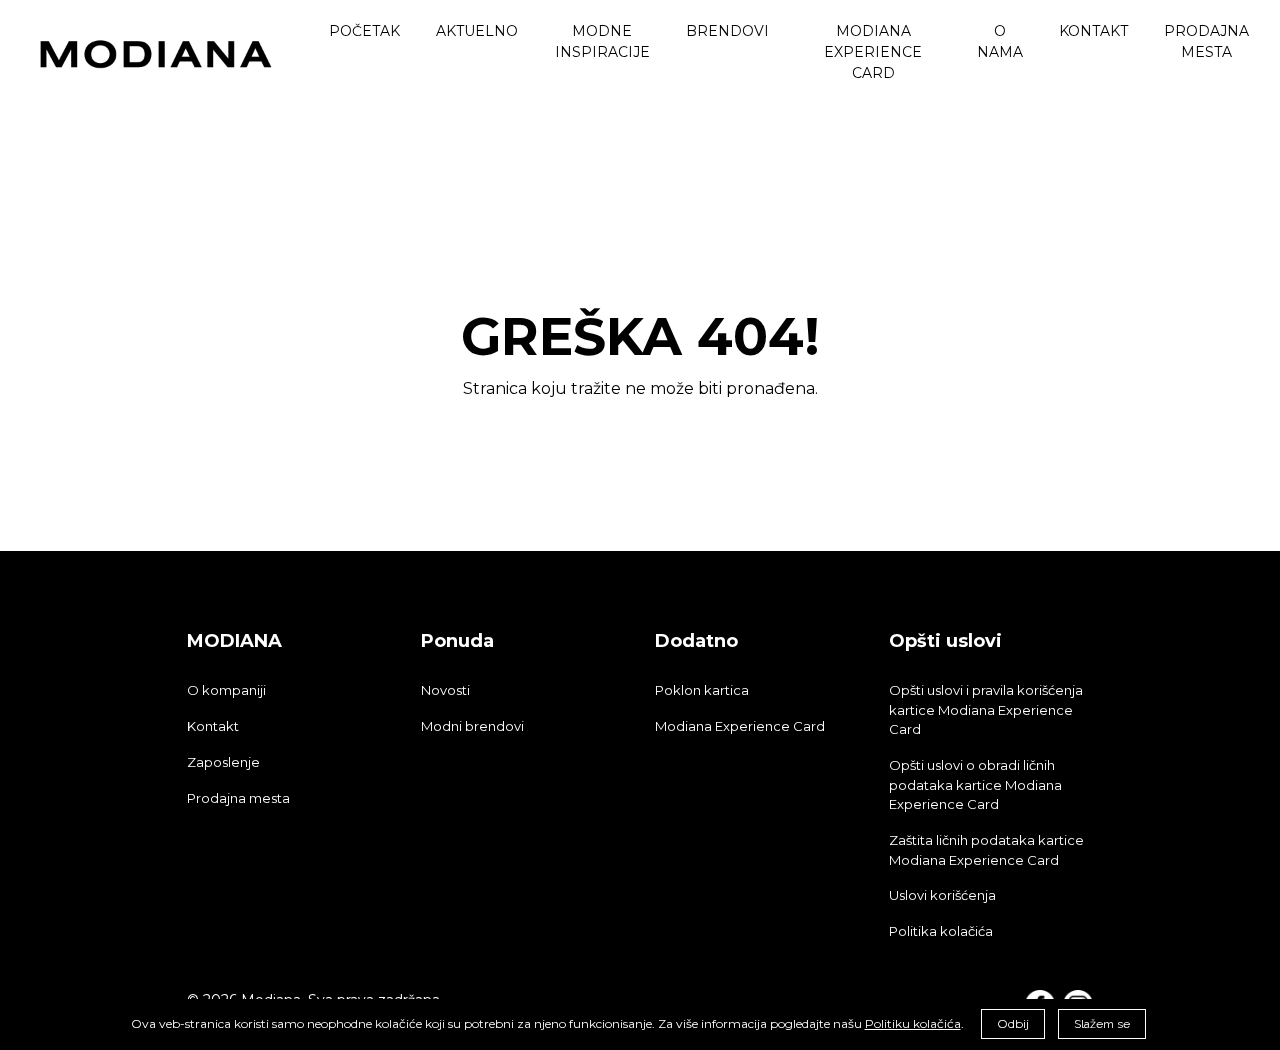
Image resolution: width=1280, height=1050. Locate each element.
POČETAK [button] (364, 31)
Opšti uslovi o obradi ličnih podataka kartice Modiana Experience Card (975, 785)
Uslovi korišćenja (942, 895)
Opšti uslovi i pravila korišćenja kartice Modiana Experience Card (986, 710)
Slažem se (1102, 1024)
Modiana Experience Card (740, 726)
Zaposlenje (223, 762)
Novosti (445, 690)
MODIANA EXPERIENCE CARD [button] (873, 52)
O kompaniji (226, 690)
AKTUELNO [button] (477, 31)
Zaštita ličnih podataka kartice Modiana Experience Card (986, 850)
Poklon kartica (702, 690)
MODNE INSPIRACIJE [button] (602, 41)
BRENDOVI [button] (727, 31)
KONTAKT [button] (1093, 31)
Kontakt (213, 726)
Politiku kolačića (913, 1023)
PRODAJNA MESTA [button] (1206, 41)
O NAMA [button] (1000, 41)
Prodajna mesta (238, 798)
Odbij (1013, 1023)
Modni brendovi (472, 726)
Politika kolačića (941, 931)
